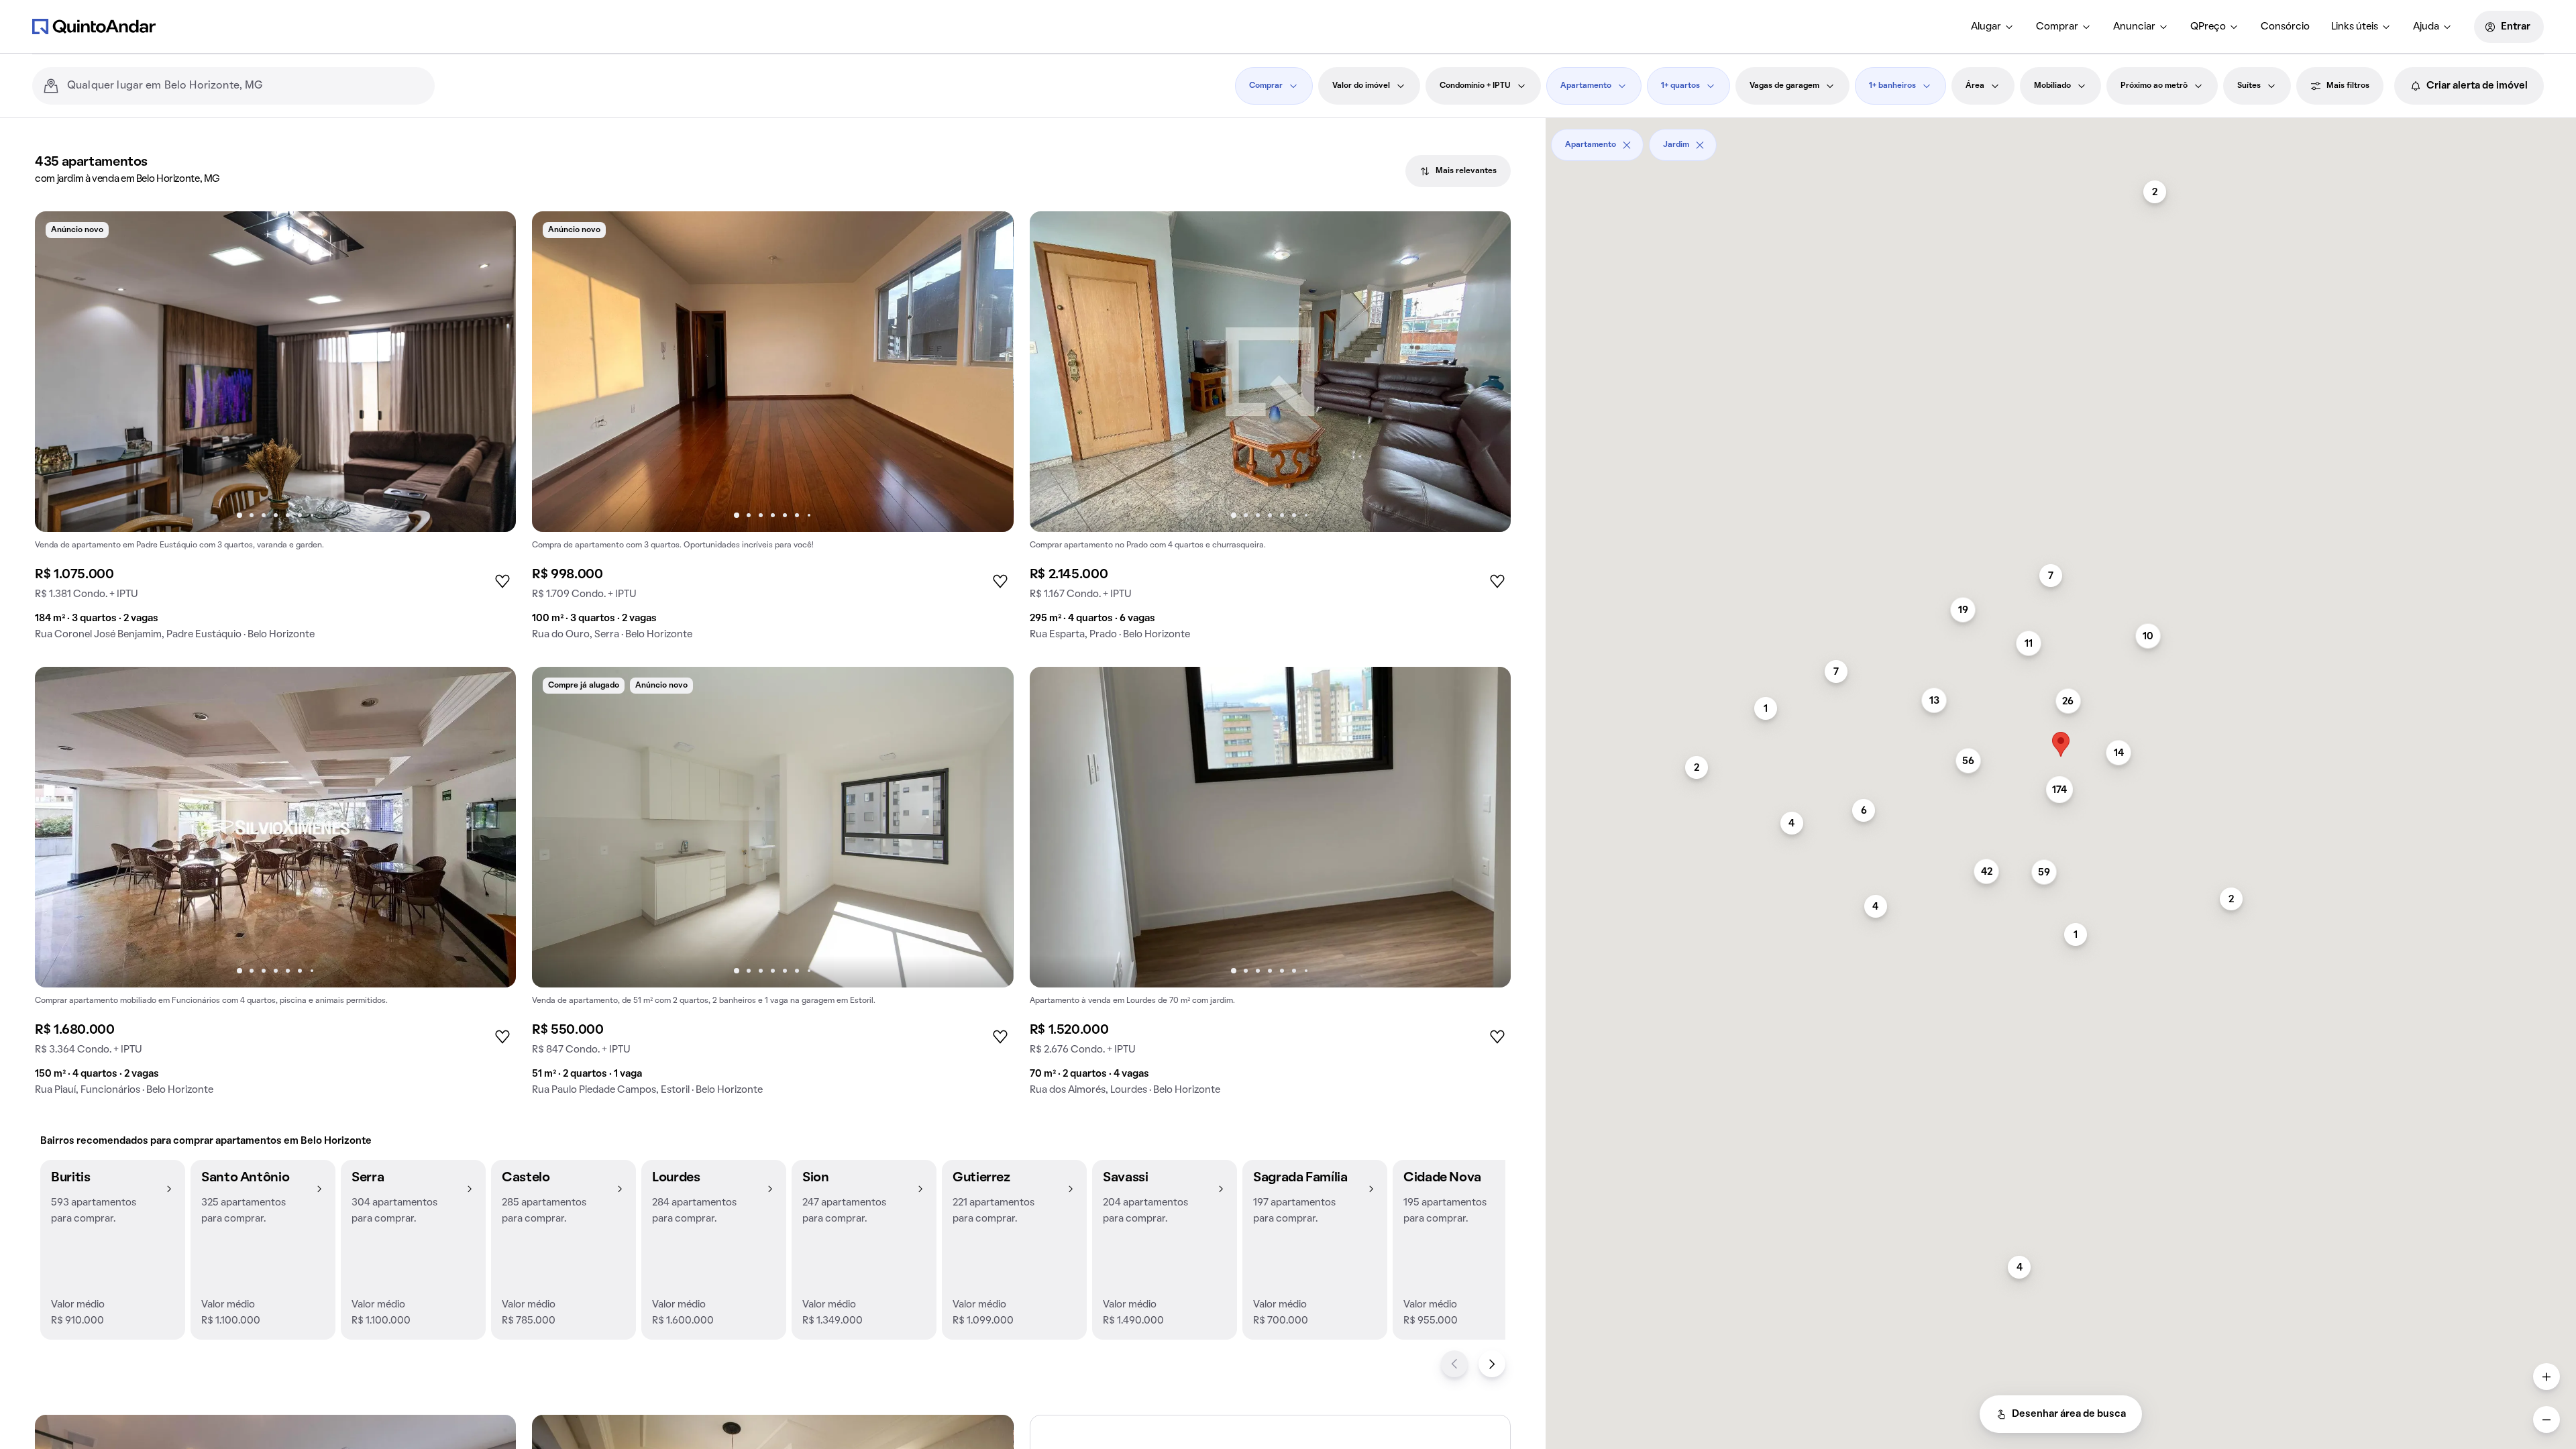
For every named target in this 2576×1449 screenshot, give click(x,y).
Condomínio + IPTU (1475, 86)
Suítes (2249, 86)
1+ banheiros (1892, 86)
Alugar (1986, 27)
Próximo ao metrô (2154, 86)
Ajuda (2426, 27)
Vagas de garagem (1784, 86)
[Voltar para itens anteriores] (1454, 1364)
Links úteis (2355, 27)
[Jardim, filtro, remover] (1700, 145)
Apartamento (1586, 86)
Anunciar (2134, 27)
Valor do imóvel (1361, 86)
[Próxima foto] (492, 372)
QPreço (2208, 27)
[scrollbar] (2061, 140)
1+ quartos (1680, 86)
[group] (275, 431)
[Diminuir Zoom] (2546, 1419)
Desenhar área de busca (2069, 1414)
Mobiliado (2052, 86)
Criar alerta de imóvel (2477, 86)
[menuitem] (1993, 27)
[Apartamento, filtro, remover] (1627, 145)
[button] (113, 1250)
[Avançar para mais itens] (1492, 1364)
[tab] (1458, 171)
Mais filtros (2348, 86)
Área (1975, 86)
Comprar (2057, 27)
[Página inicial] (94, 26)
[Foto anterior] (59, 372)
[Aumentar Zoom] (2546, 1377)
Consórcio (2285, 27)
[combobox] (246, 86)
